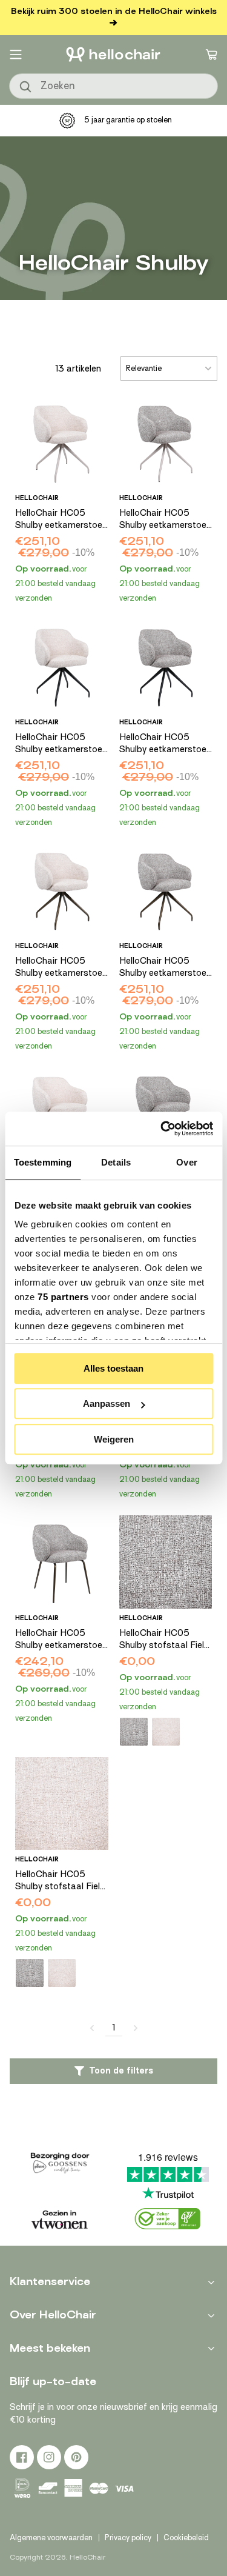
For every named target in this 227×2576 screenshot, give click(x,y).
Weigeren (114, 1439)
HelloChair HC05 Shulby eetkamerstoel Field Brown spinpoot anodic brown (164, 967)
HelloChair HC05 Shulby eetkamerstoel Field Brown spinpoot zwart (164, 744)
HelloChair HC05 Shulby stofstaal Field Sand (60, 1881)
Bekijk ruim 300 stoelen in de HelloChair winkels (114, 11)
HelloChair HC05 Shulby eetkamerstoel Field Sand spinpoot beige (60, 519)
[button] (16, 55)
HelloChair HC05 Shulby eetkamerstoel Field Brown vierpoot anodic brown (60, 1640)
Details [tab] (116, 1162)
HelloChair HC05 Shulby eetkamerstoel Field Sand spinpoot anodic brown (60, 967)
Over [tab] (186, 1162)
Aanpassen (107, 1403)
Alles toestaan (113, 1368)
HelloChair (87, 2557)
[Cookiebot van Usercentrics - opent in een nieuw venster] (162, 1129)
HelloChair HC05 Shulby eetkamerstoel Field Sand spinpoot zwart (60, 744)
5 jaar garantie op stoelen (128, 120)
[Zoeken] (26, 87)
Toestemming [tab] (43, 1162)
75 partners (63, 1297)
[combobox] (113, 86)
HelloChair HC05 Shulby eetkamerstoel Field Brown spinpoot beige (164, 519)
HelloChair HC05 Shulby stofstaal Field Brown (164, 1640)
